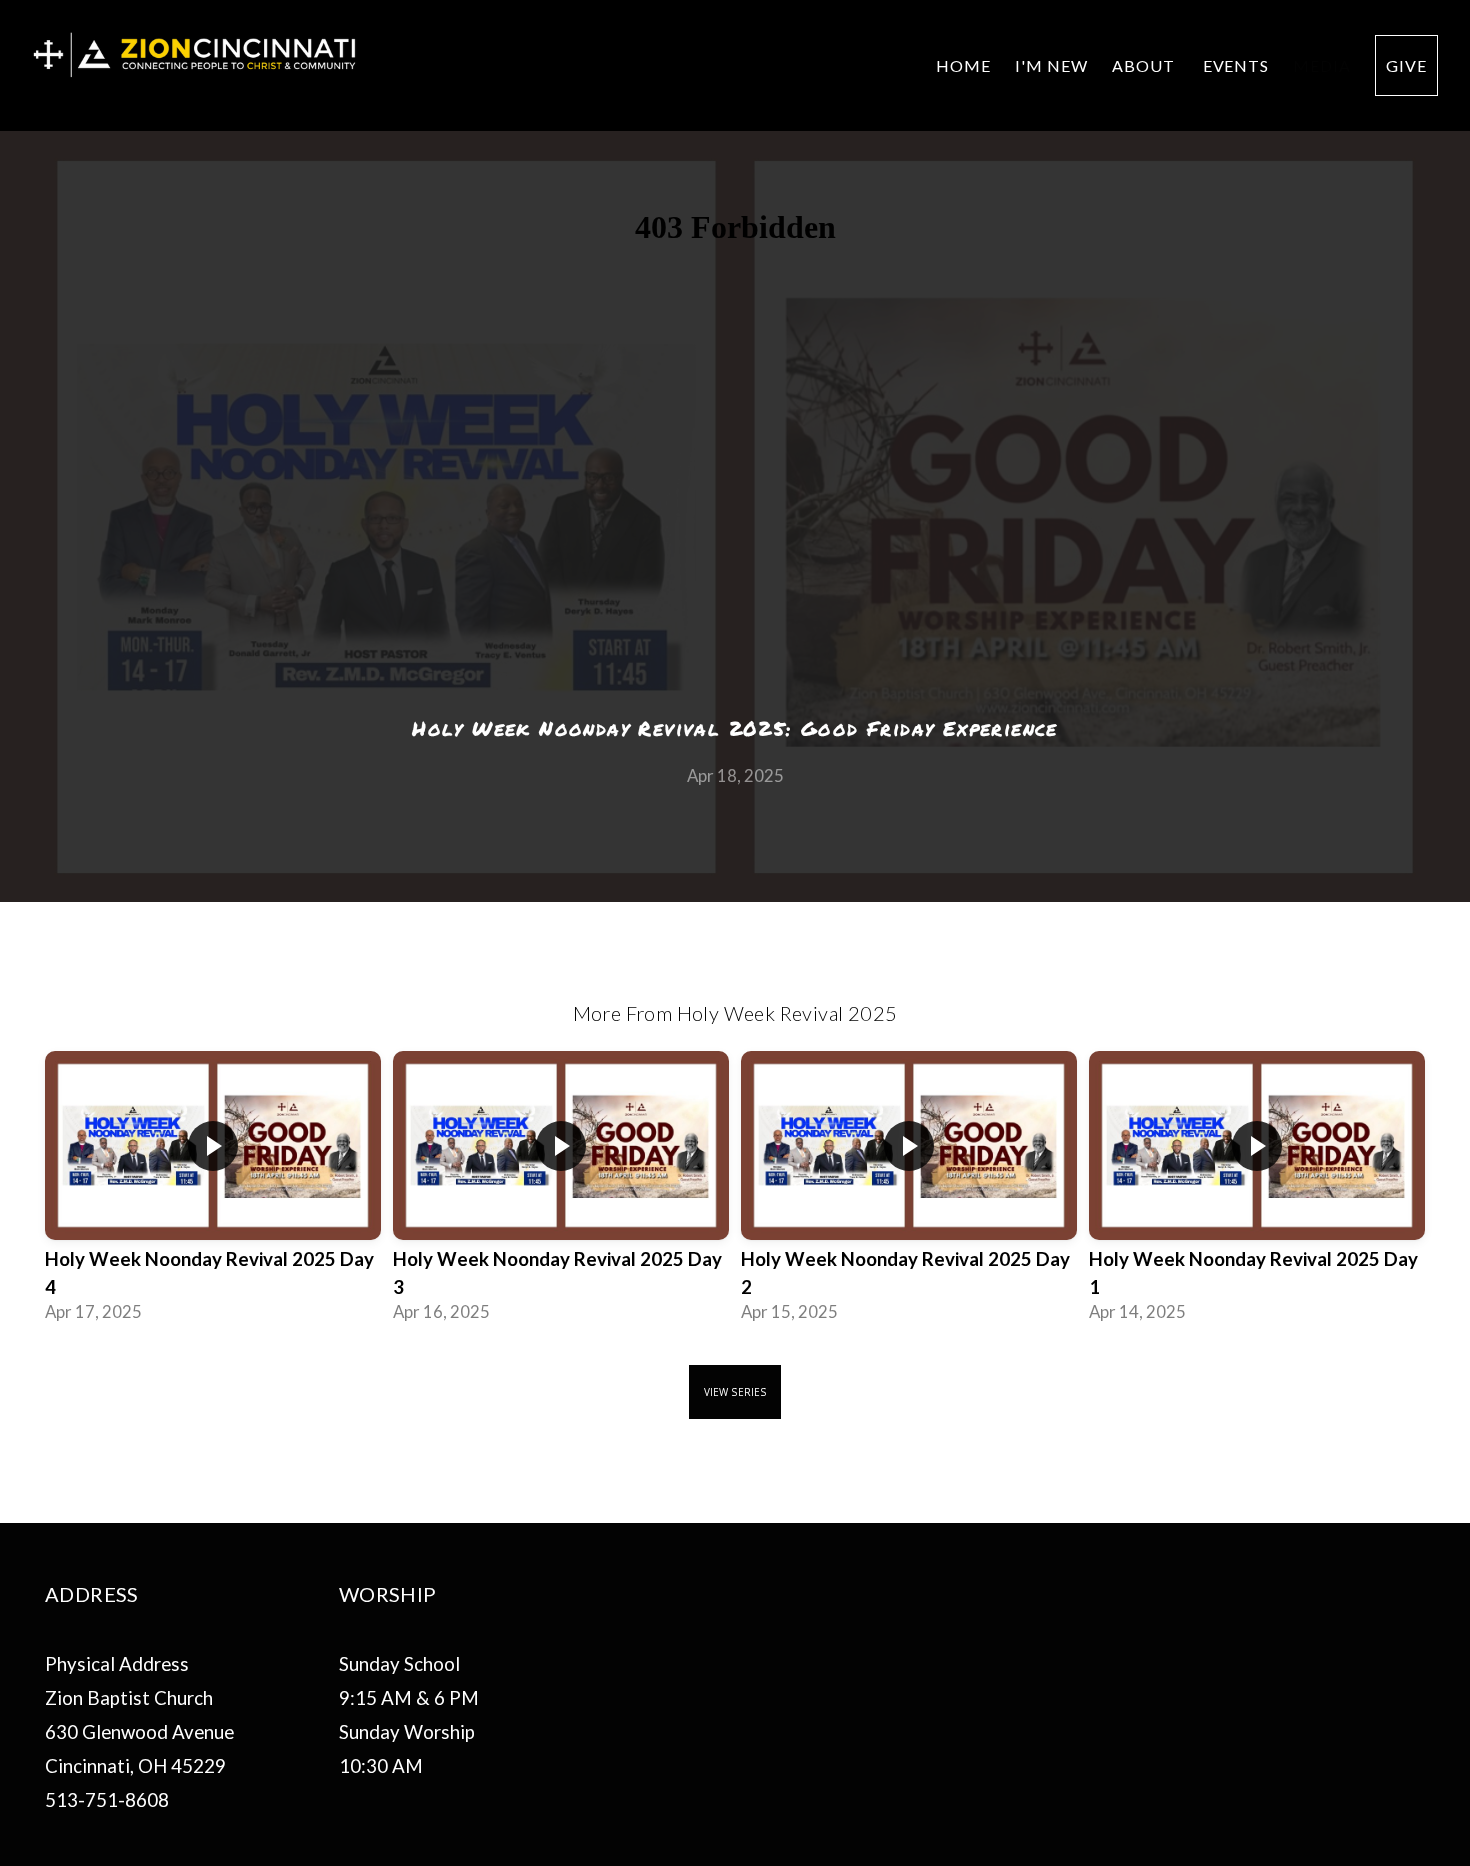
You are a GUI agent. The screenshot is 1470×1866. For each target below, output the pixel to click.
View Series (735, 1392)
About (1145, 65)
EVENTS (1236, 65)
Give (1406, 65)
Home (963, 65)
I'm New (1051, 65)
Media (1322, 65)
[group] (213, 1193)
